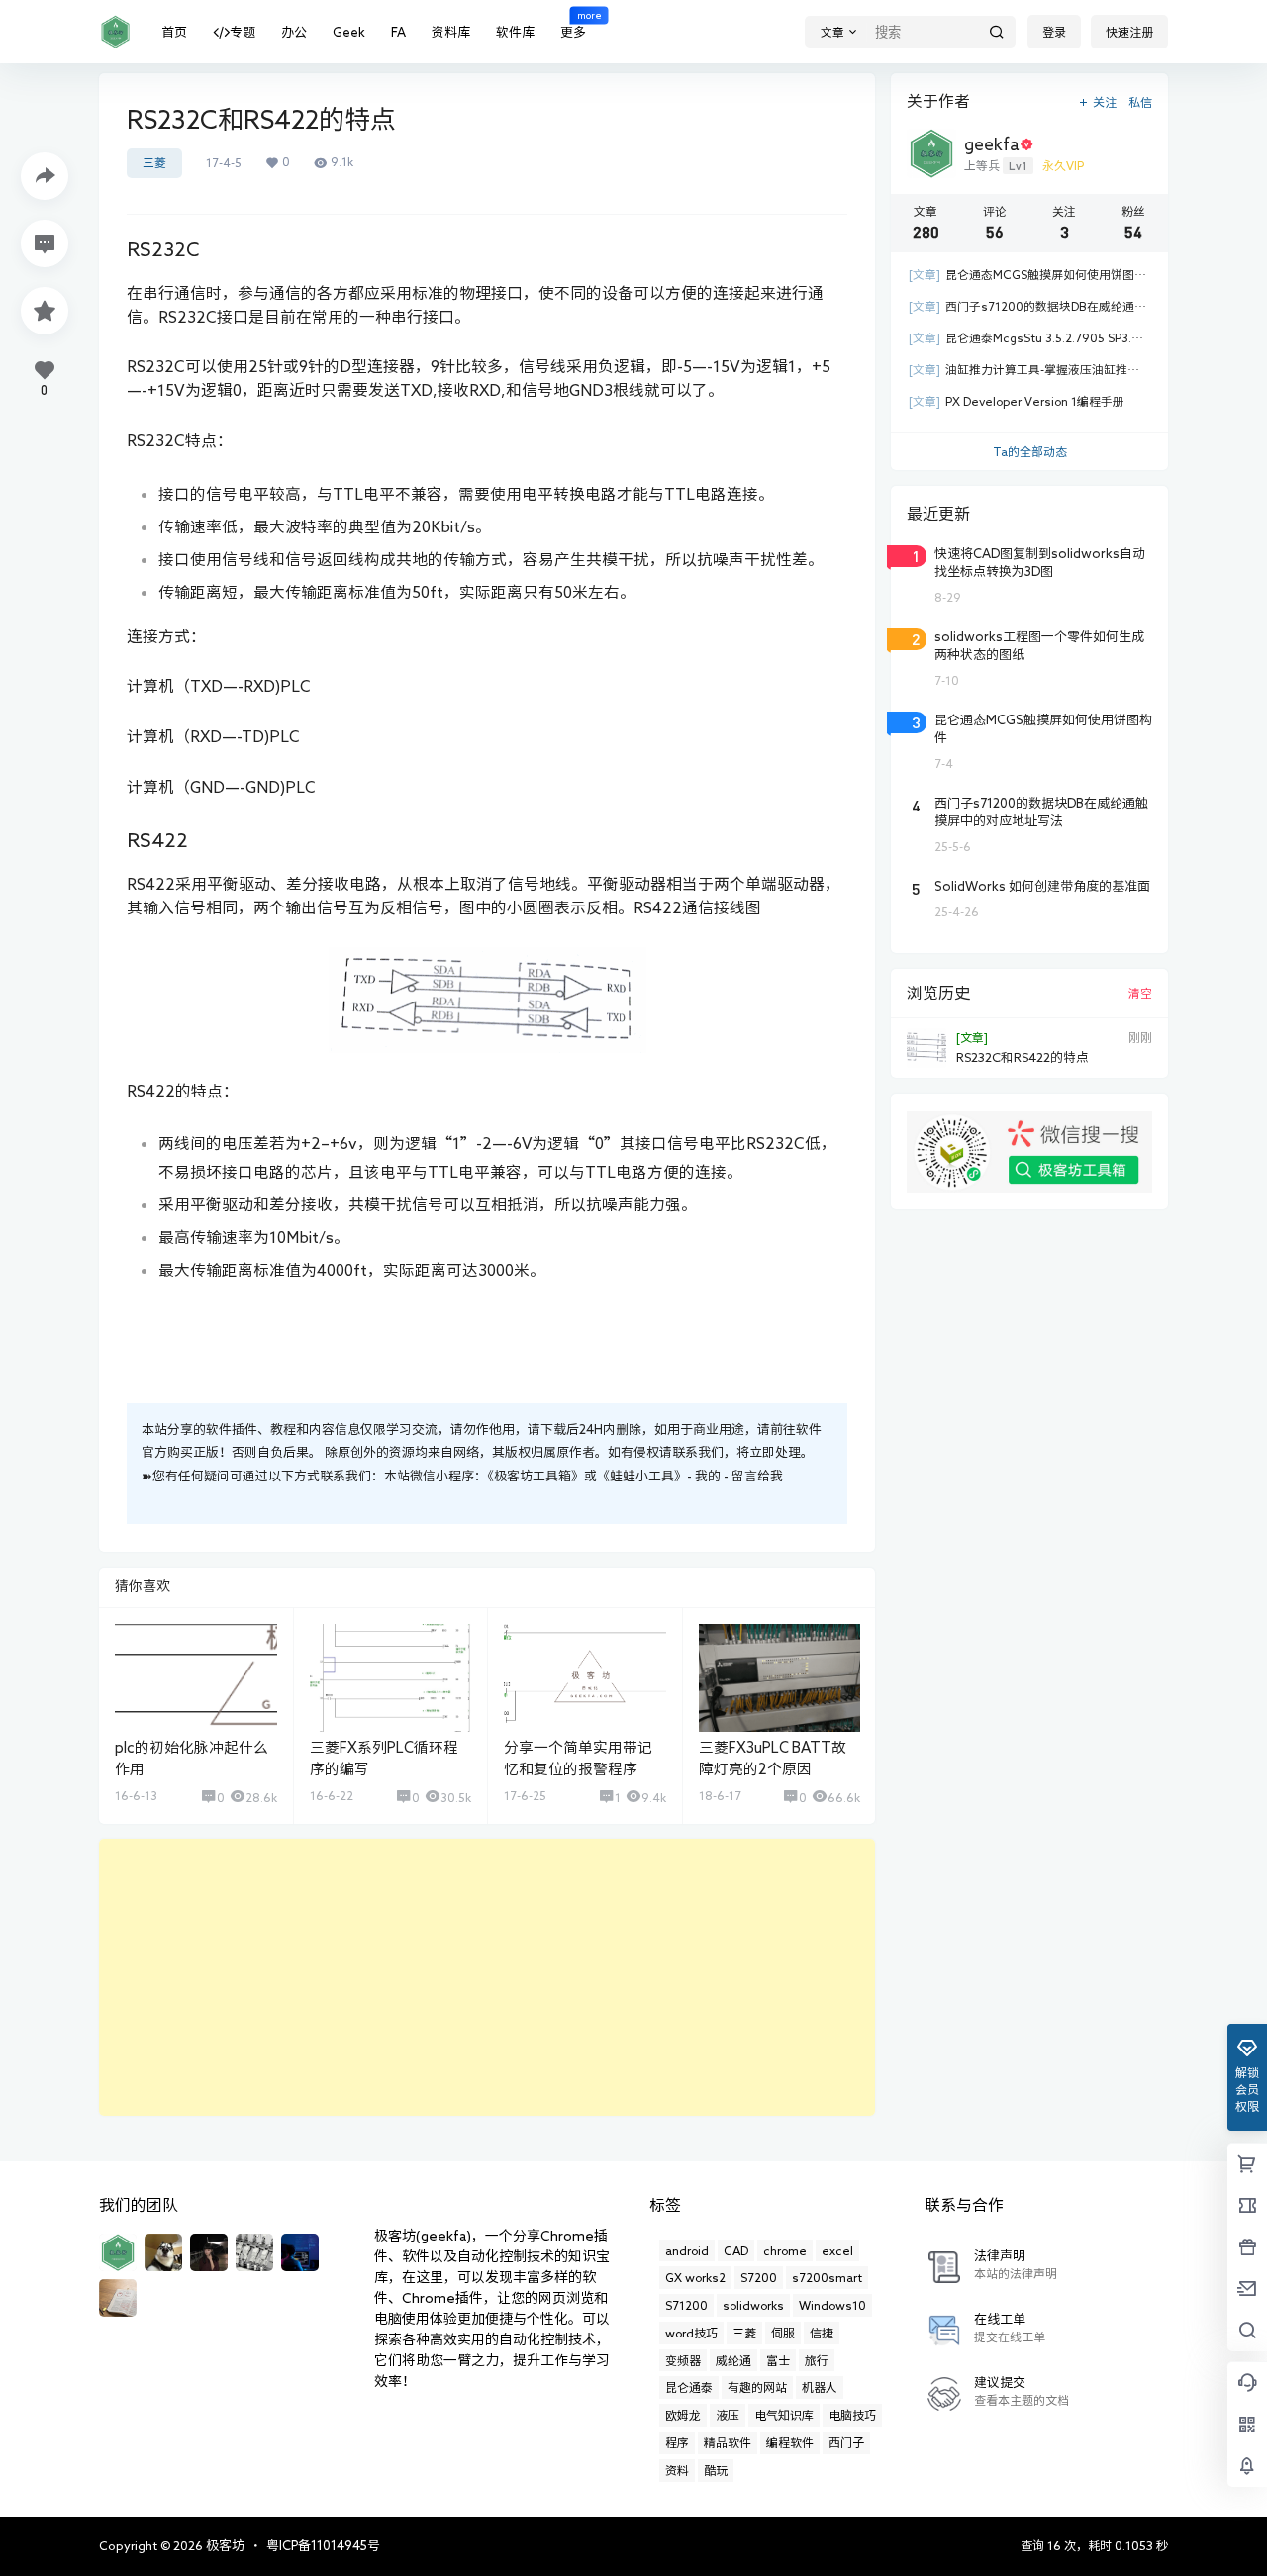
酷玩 (716, 2470)
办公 (294, 32)
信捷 (822, 2333)
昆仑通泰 (689, 2387)
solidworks (753, 2305)
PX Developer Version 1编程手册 (1017, 401)
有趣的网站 (757, 2387)
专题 (243, 32)
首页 (174, 32)
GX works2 (695, 2277)
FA (398, 32)
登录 (1054, 32)
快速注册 (1129, 32)
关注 (1105, 102)
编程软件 (790, 2442)
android (687, 2250)
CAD (736, 2250)
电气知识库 (784, 2415)
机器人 (820, 2387)
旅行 (817, 2360)
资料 (677, 2470)
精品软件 (728, 2442)
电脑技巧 (852, 2415)
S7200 (759, 2277)
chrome (785, 2250)
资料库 (451, 32)
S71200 (686, 2305)
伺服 (783, 2333)
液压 (728, 2415)
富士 (778, 2360)
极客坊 (224, 2546)
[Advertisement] (487, 1977)
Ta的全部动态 (1030, 451)
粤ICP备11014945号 (323, 2546)
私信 (1140, 102)
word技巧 (691, 2333)
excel (837, 2250)
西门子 (846, 2442)
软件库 (515, 32)
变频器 (683, 2360)
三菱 (154, 163)
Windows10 (832, 2305)
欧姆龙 (683, 2415)
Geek (349, 32)
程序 (677, 2442)
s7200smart (827, 2277)
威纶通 (733, 2360)
